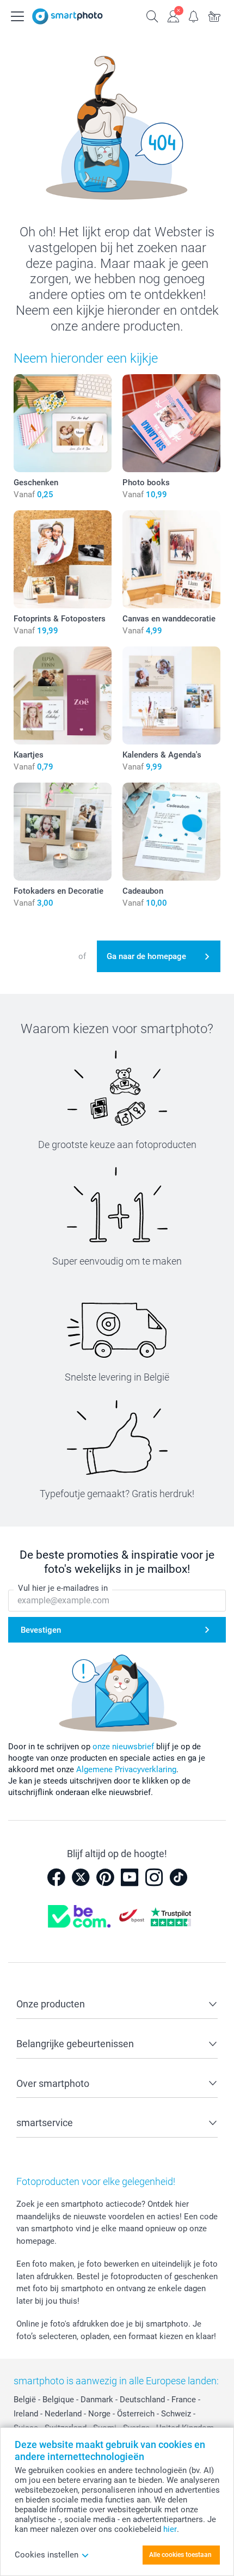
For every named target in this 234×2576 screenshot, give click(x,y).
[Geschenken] (63, 423)
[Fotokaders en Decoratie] (63, 832)
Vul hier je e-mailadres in (63, 1588)
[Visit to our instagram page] (154, 1877)
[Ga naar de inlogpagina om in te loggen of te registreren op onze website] (173, 15)
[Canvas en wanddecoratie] (171, 559)
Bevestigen (41, 1630)
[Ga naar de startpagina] (67, 16)
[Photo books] (171, 423)
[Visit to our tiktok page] (178, 1877)
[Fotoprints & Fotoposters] (63, 559)
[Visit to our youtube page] (130, 1877)
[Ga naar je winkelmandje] (214, 15)
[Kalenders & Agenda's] (171, 695)
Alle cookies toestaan (180, 2555)
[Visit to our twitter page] (81, 1877)
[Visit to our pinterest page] (105, 1877)
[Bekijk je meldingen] (194, 15)
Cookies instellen (47, 2555)
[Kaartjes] (63, 695)
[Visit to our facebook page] (56, 1877)
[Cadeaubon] (171, 832)
